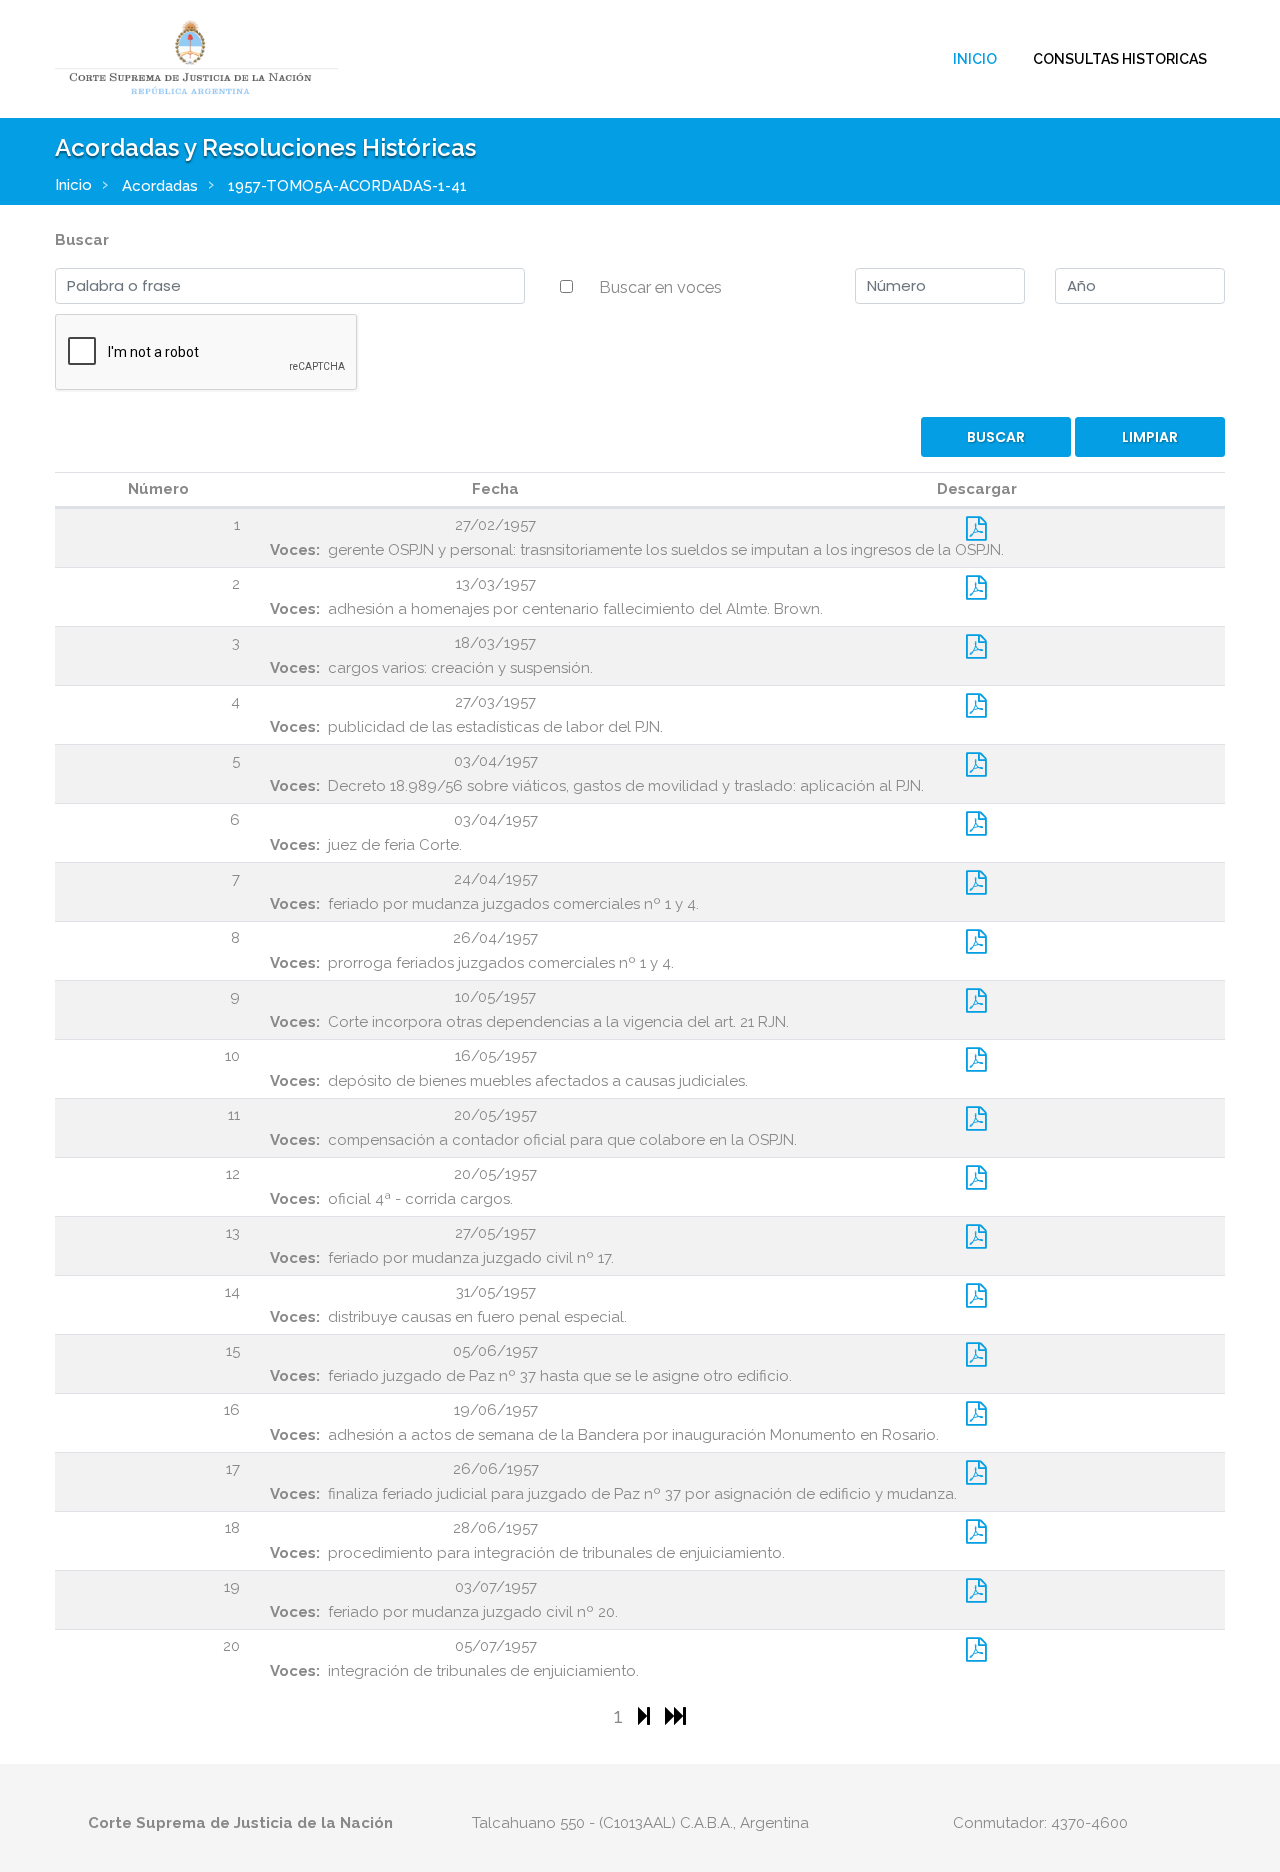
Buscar (82, 240)
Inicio (975, 59)
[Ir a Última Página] (675, 1715)
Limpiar (1150, 437)
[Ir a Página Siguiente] (646, 1715)
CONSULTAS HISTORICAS (1120, 59)
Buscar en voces (660, 287)
